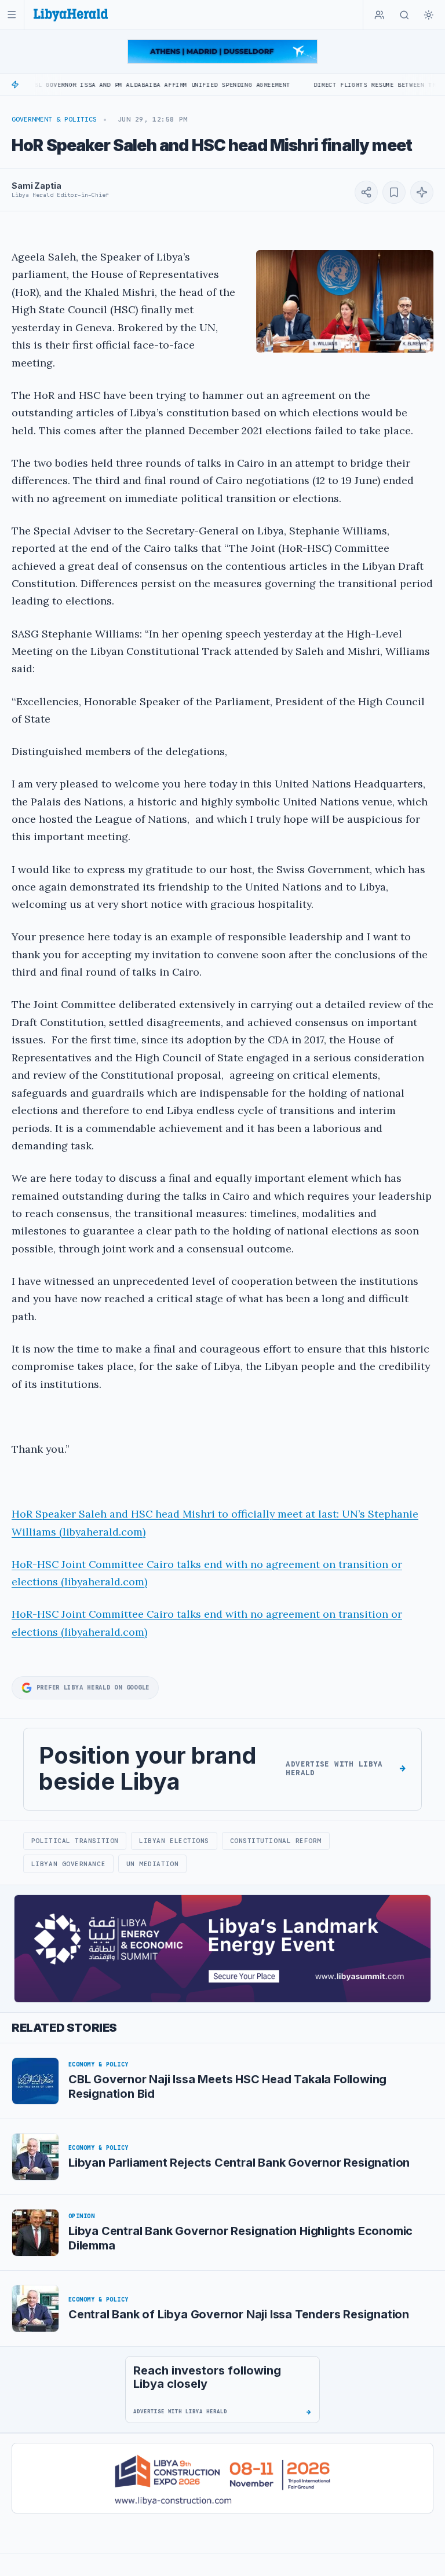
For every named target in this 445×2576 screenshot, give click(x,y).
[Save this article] (394, 192)
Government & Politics (54, 119)
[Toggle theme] (429, 15)
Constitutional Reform (276, 1841)
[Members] (380, 15)
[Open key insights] (422, 192)
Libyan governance (68, 1864)
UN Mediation (153, 1864)
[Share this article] (366, 192)
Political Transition (75, 1841)
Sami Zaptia (36, 186)
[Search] (404, 15)
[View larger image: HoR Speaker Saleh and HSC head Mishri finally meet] (345, 301)
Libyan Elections (174, 1841)
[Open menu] (12, 15)
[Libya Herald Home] (71, 15)
